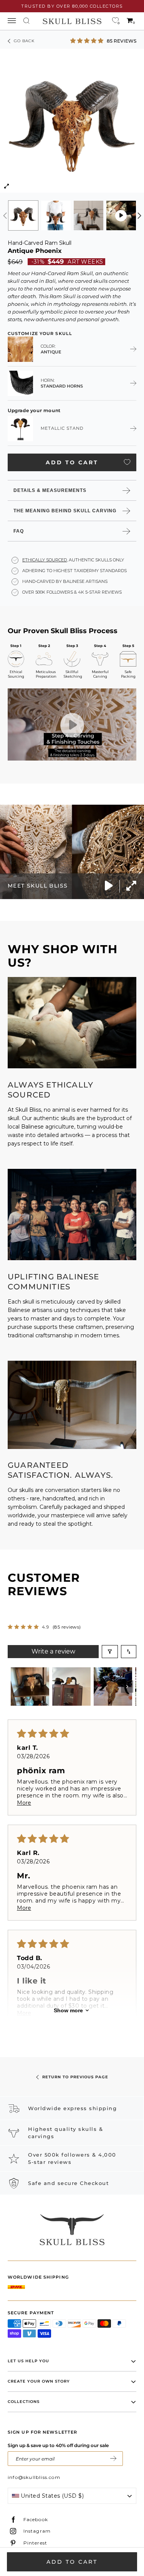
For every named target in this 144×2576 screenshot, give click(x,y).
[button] (88, 40)
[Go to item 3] (113, 1687)
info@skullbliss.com (34, 2477)
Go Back (24, 41)
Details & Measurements (50, 490)
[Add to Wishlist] (127, 462)
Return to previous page (75, 2077)
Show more (68, 2010)
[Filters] (110, 1652)
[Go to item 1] (30, 1687)
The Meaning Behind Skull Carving (65, 511)
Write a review (53, 1651)
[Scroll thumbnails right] (127, 1687)
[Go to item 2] (71, 1687)
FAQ (19, 531)
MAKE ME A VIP (113, 2459)
